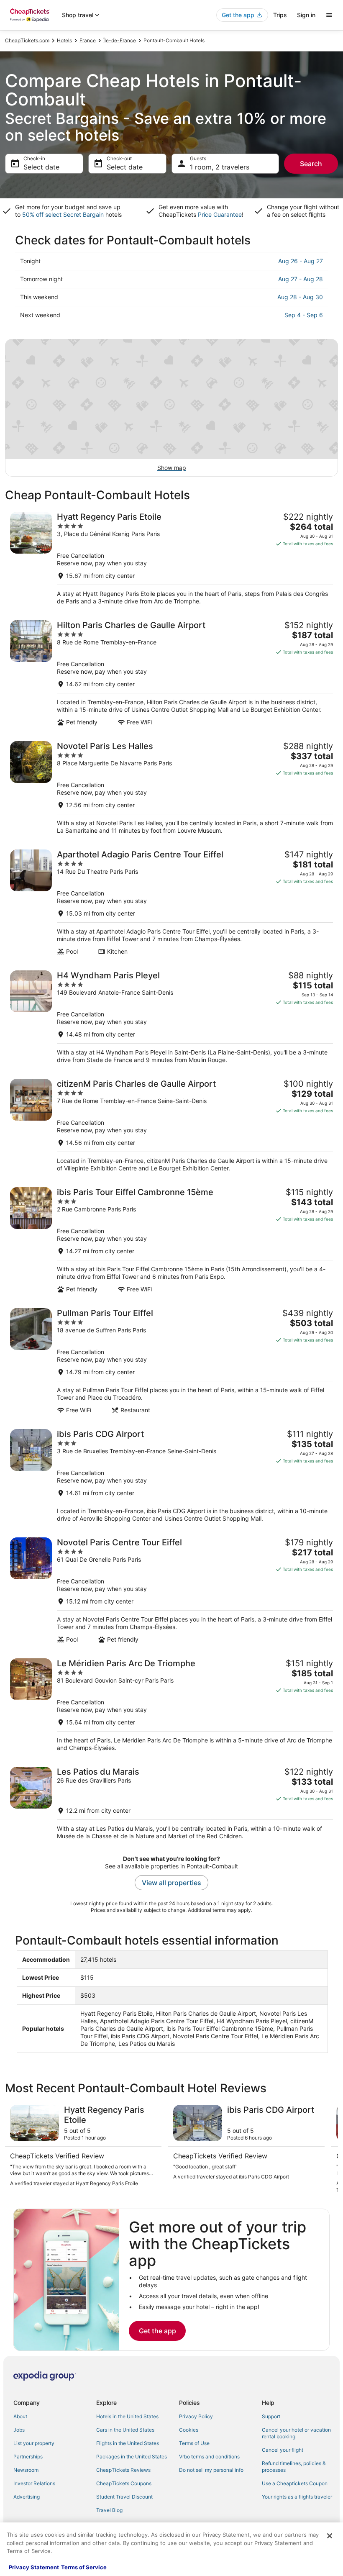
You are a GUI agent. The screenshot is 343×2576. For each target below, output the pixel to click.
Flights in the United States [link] (128, 2443)
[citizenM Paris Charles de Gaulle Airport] (171, 1125)
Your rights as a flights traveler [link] (297, 2497)
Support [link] (271, 2416)
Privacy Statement (34, 2567)
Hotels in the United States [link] (127, 2416)
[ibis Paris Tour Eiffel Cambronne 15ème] (171, 1240)
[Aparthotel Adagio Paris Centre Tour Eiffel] (171, 902)
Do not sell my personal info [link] (211, 2470)
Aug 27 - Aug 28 (301, 279)
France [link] (88, 40)
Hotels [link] (64, 40)
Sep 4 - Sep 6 (304, 315)
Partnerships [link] (28, 2457)
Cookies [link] (189, 2430)
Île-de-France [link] (120, 40)
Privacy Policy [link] (196, 2416)
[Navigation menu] (329, 15)
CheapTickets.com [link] (27, 40)
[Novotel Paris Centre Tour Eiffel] (171, 1590)
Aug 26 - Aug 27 (301, 261)
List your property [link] (34, 2443)
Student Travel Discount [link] (124, 2497)
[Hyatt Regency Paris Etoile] (171, 558)
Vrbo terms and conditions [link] (209, 2457)
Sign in (306, 15)
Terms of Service (84, 2567)
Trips (280, 15)
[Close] (330, 2536)
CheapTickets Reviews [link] (123, 2470)
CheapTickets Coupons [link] (124, 2483)
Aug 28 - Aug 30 (300, 297)
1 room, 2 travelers (220, 167)
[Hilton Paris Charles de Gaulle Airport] (171, 673)
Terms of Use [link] (194, 2443)
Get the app (157, 2331)
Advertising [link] (27, 2497)
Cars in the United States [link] (125, 2430)
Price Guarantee (220, 214)
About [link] (20, 2416)
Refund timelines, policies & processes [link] (294, 2467)
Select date (41, 167)
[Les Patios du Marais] (171, 1803)
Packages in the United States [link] (132, 2457)
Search (311, 164)
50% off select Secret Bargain (63, 214)
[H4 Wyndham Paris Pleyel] (171, 1017)
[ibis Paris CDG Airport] (171, 1476)
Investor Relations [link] (34, 2483)
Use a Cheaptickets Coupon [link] (295, 2483)
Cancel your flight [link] (283, 2450)
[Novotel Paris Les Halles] (171, 788)
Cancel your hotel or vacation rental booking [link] (296, 2433)
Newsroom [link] (26, 2470)
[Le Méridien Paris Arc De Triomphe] (171, 1705)
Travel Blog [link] (109, 2510)
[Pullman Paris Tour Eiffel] (171, 1361)
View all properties (171, 1883)
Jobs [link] (19, 2430)
